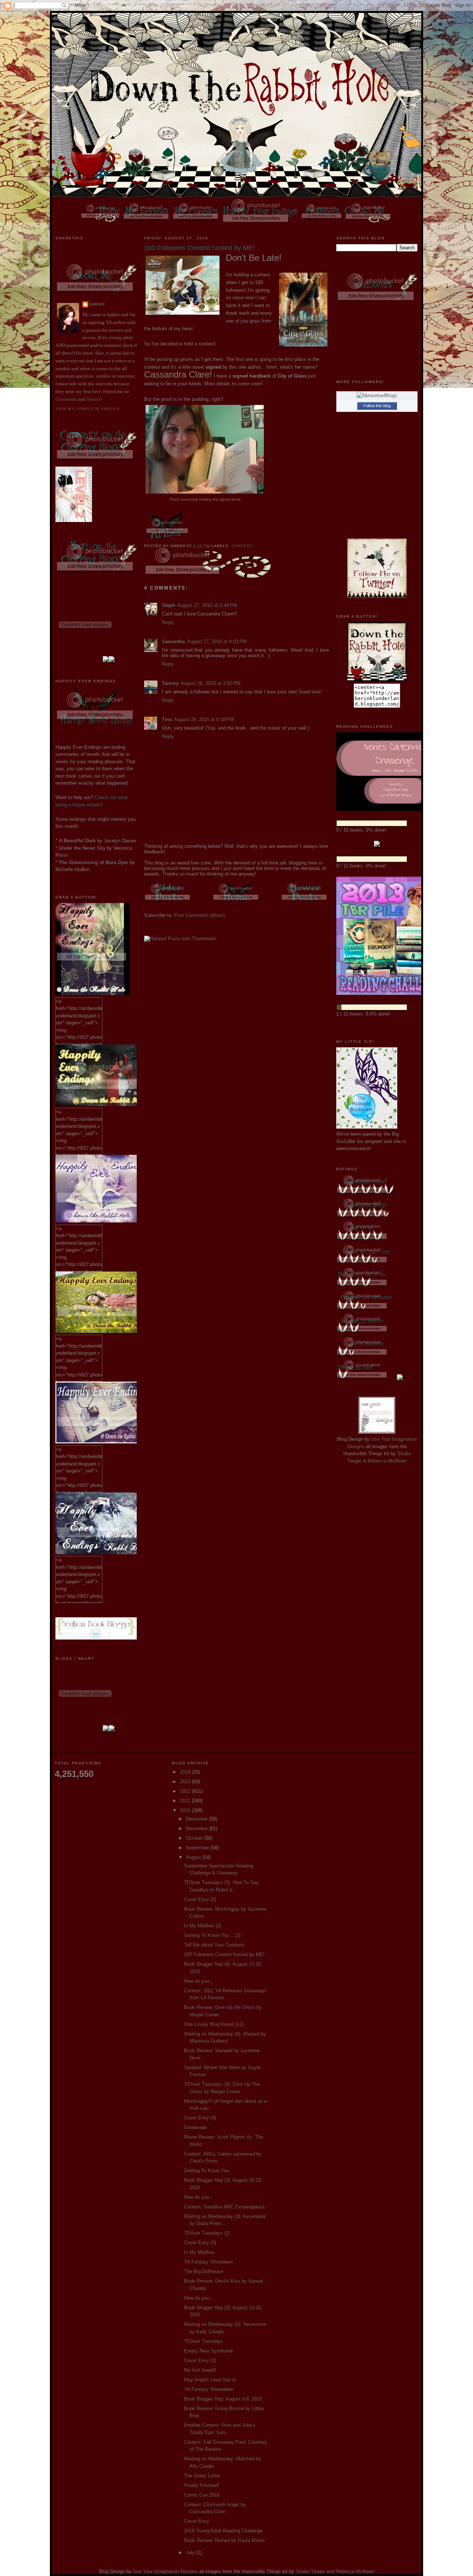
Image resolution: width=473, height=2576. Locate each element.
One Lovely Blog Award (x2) (214, 2024)
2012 (186, 1791)
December (198, 1819)
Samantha (173, 642)
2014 (186, 1772)
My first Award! (200, 2370)
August (194, 1857)
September (198, 1848)
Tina (167, 719)
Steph (169, 605)
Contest (242, 546)
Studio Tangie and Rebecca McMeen (335, 2571)
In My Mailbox (199, 2252)
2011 (186, 1801)
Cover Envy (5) (200, 1899)
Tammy (170, 683)
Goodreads (66, 399)
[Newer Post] (305, 902)
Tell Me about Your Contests (214, 1945)
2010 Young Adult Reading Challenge (223, 2531)
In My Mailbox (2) (203, 1926)
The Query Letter (202, 2476)
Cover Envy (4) (200, 2118)
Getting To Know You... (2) (212, 1935)
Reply (168, 622)
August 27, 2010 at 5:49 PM (207, 605)
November (198, 1828)
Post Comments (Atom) (199, 915)
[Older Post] (168, 902)
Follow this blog (377, 406)
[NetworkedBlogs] (377, 395)
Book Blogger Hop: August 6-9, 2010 (223, 2399)
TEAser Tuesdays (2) (207, 2233)
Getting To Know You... (209, 2171)
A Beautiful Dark (77, 841)
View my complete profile (88, 409)
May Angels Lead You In (210, 2380)
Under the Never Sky (82, 848)
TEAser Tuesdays (203, 2341)
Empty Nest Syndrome (208, 2351)
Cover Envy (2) (200, 2360)
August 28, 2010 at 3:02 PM (211, 683)
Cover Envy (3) (200, 2243)
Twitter (93, 399)
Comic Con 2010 (202, 2495)
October (195, 1838)
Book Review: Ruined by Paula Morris (224, 2540)
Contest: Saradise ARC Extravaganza (224, 2207)
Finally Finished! (202, 2485)
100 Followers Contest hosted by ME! (224, 1954)
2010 (186, 1810)
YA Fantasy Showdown (209, 2262)
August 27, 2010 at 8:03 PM (217, 642)
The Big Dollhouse (204, 2271)
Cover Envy (197, 2521)
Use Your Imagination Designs (165, 2571)
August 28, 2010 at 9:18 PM (204, 719)
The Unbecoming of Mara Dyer (93, 862)
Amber (97, 304)
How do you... (199, 1981)
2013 (186, 1782)
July (191, 2553)
